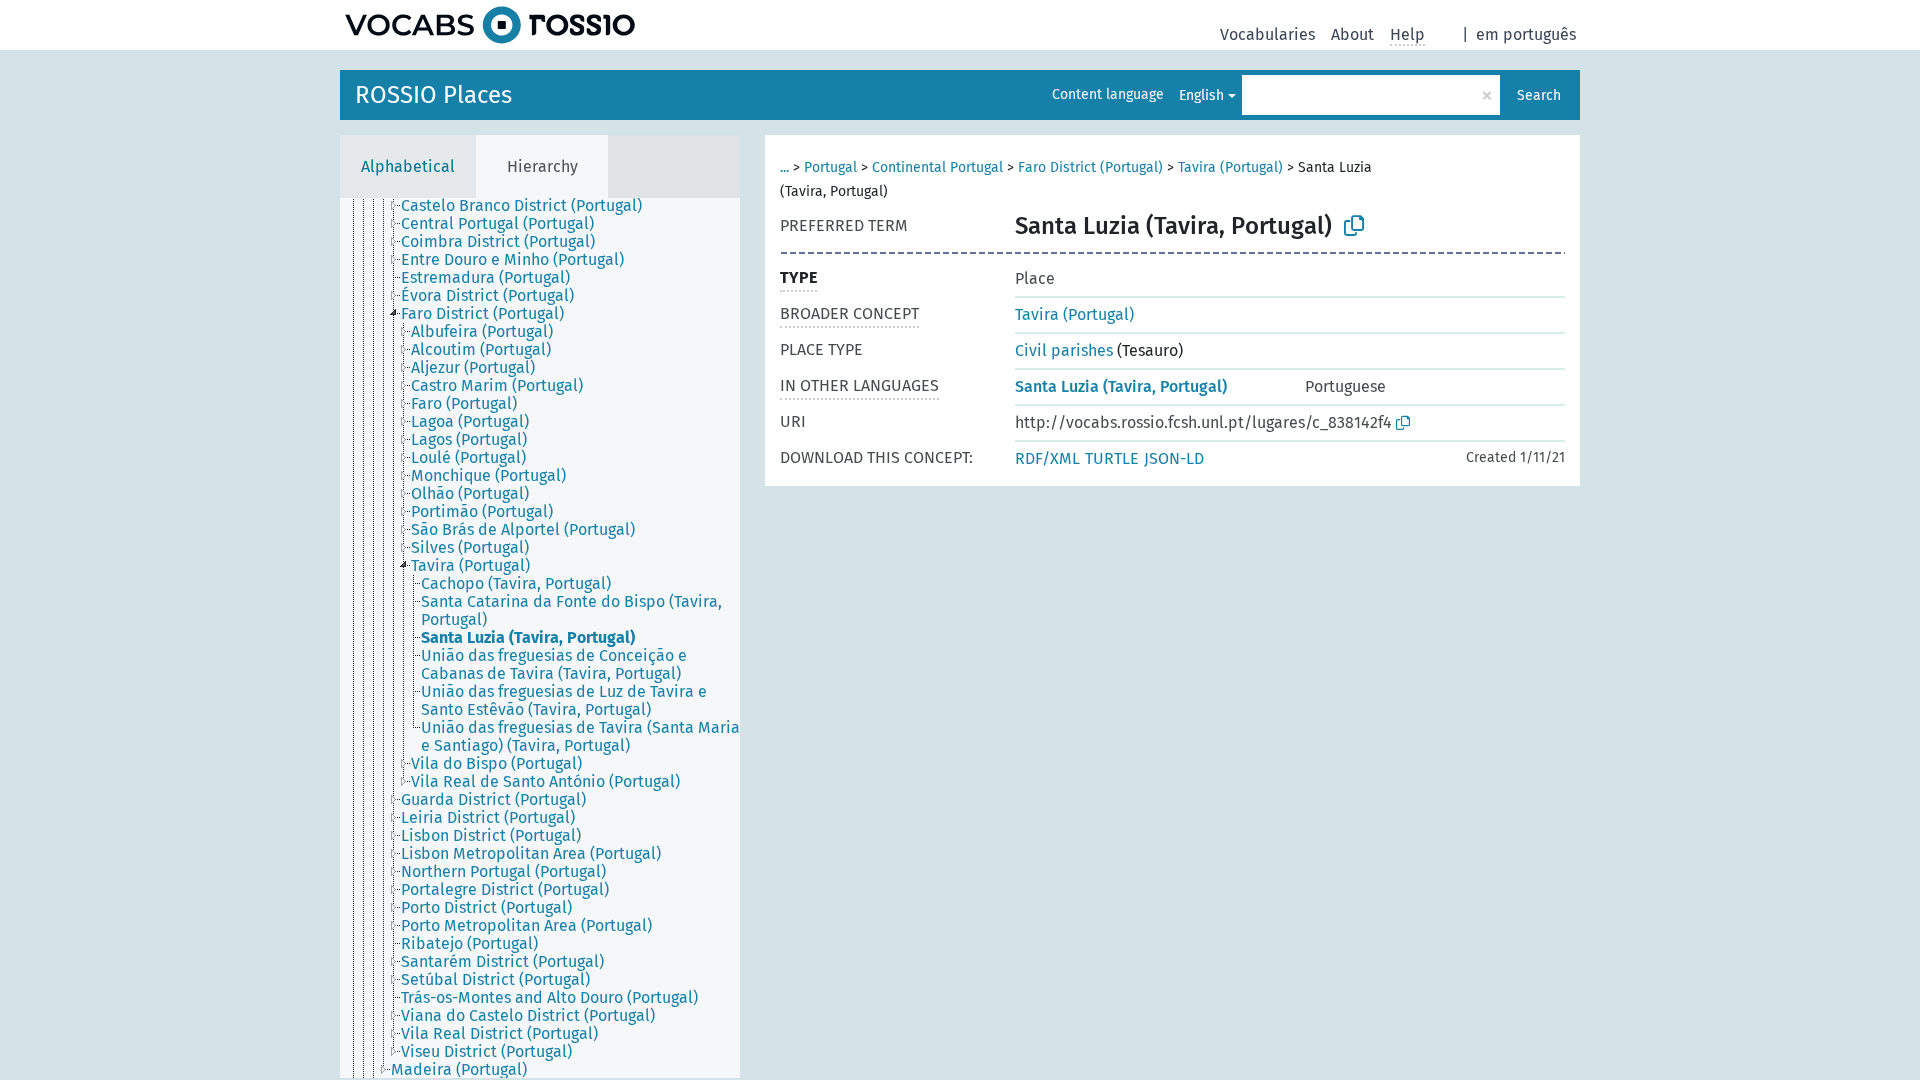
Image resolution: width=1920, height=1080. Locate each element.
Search (1539, 95)
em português (1526, 34)
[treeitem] (530, 206)
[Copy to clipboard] (1354, 226)
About (1352, 34)
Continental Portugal (937, 167)
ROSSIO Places (433, 95)
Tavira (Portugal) (1230, 167)
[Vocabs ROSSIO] (490, 25)
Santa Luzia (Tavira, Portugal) (1121, 386)
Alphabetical (408, 166)
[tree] (540, 638)
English (1201, 95)
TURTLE (1112, 458)
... (784, 167)
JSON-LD (1174, 458)
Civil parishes (1064, 350)
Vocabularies (1267, 34)
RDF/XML (1047, 458)
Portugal (830, 167)
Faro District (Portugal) (1090, 167)
